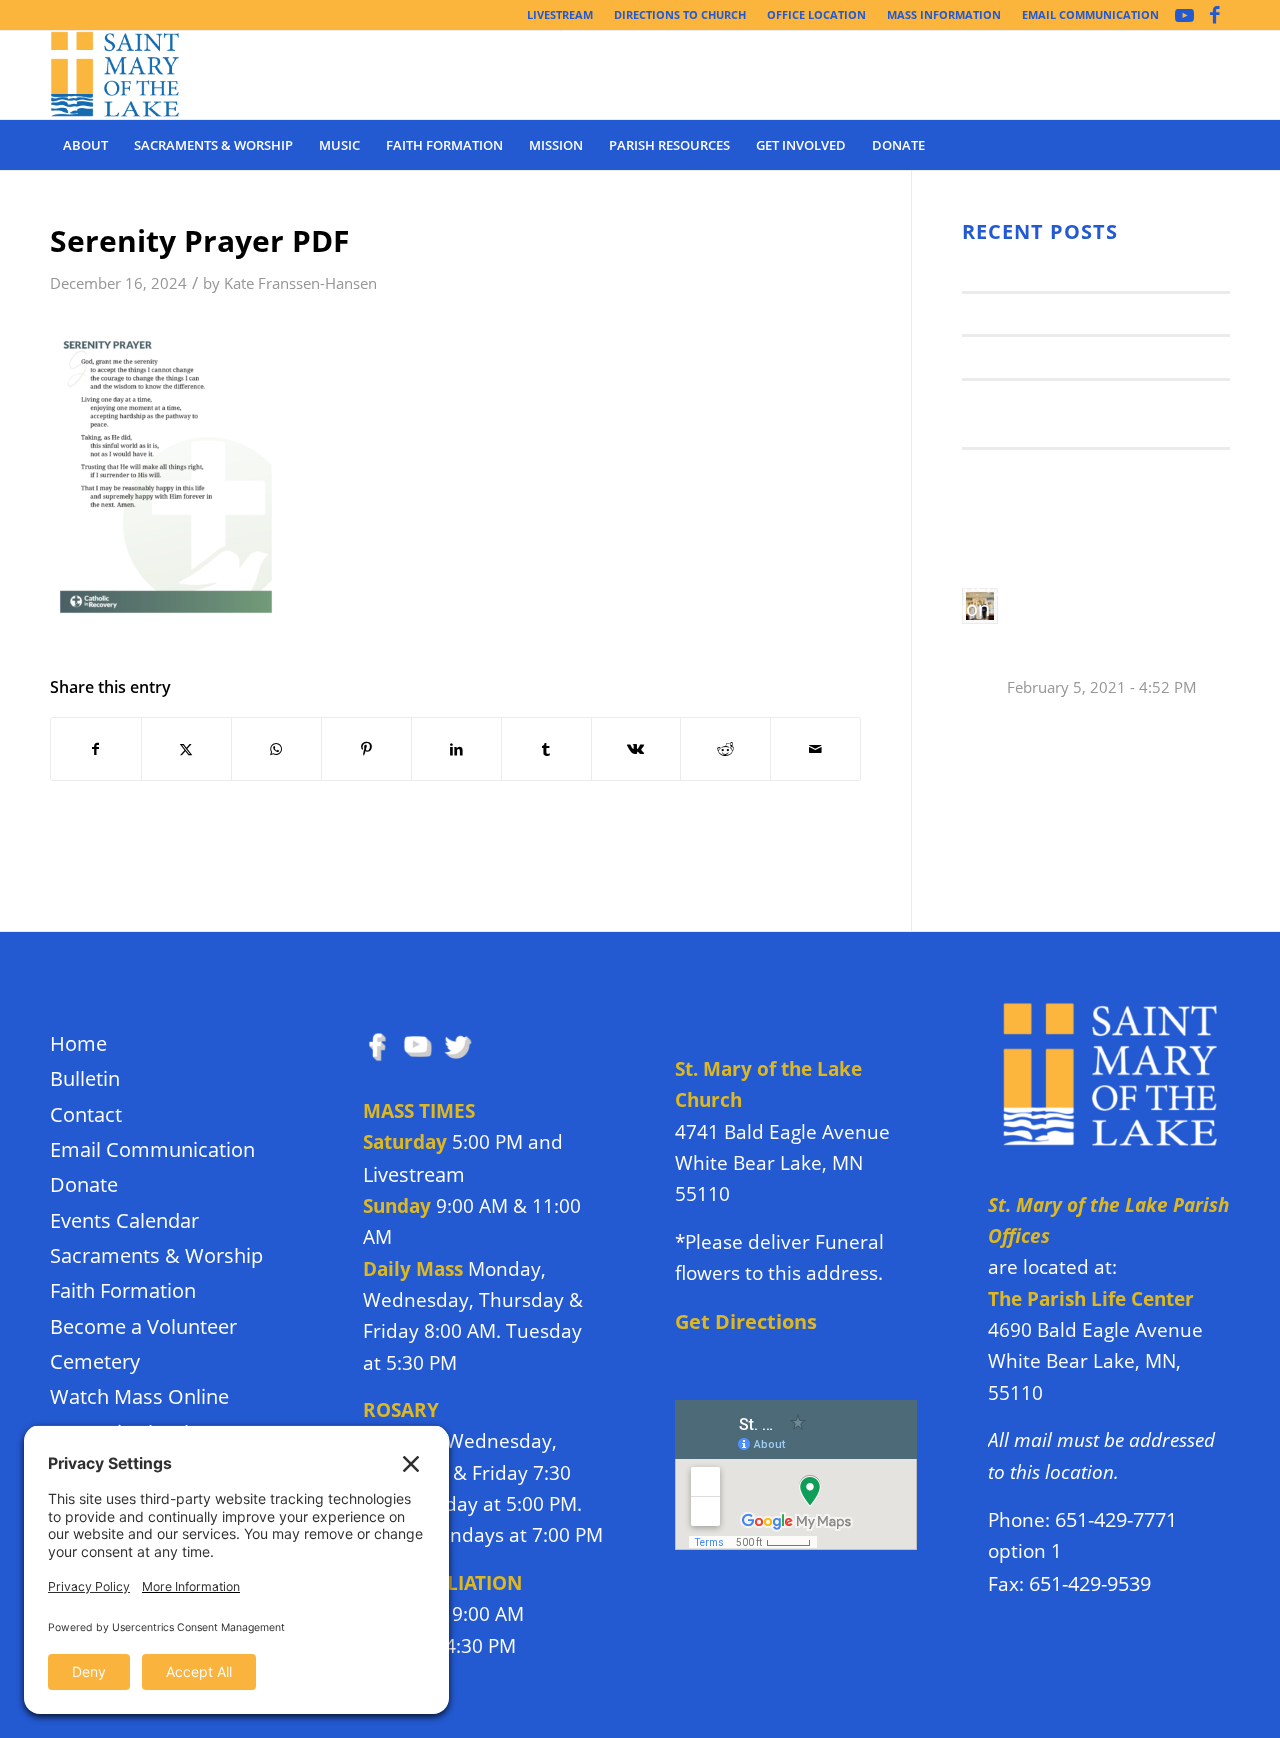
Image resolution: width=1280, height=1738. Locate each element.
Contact (86, 1114)
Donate (84, 1184)
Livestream (414, 1174)
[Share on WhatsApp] (276, 749)
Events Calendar (124, 1220)
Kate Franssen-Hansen (300, 283)
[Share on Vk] (636, 749)
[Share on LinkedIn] (456, 749)
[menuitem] (560, 15)
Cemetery (95, 1361)
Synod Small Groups (1044, 313)
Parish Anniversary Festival (1075, 356)
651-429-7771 (1116, 1519)
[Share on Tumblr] (546, 749)
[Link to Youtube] (1184, 15)
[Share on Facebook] (96, 749)
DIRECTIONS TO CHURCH (680, 14)
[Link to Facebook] (1215, 15)
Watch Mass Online (139, 1396)
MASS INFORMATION (944, 14)
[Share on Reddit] (725, 749)
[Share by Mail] (815, 749)
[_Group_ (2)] (115, 75)
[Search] (1217, 145)
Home (78, 1043)
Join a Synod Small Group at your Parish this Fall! (1078, 413)
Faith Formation (123, 1290)
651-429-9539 (1090, 1583)
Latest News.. (1015, 270)
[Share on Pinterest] (366, 749)
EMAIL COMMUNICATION (1090, 14)
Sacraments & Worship (156, 1255)
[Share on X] (186, 749)
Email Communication (152, 1149)
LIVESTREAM (560, 14)
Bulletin (85, 1078)
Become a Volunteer (143, 1326)
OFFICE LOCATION (816, 14)
